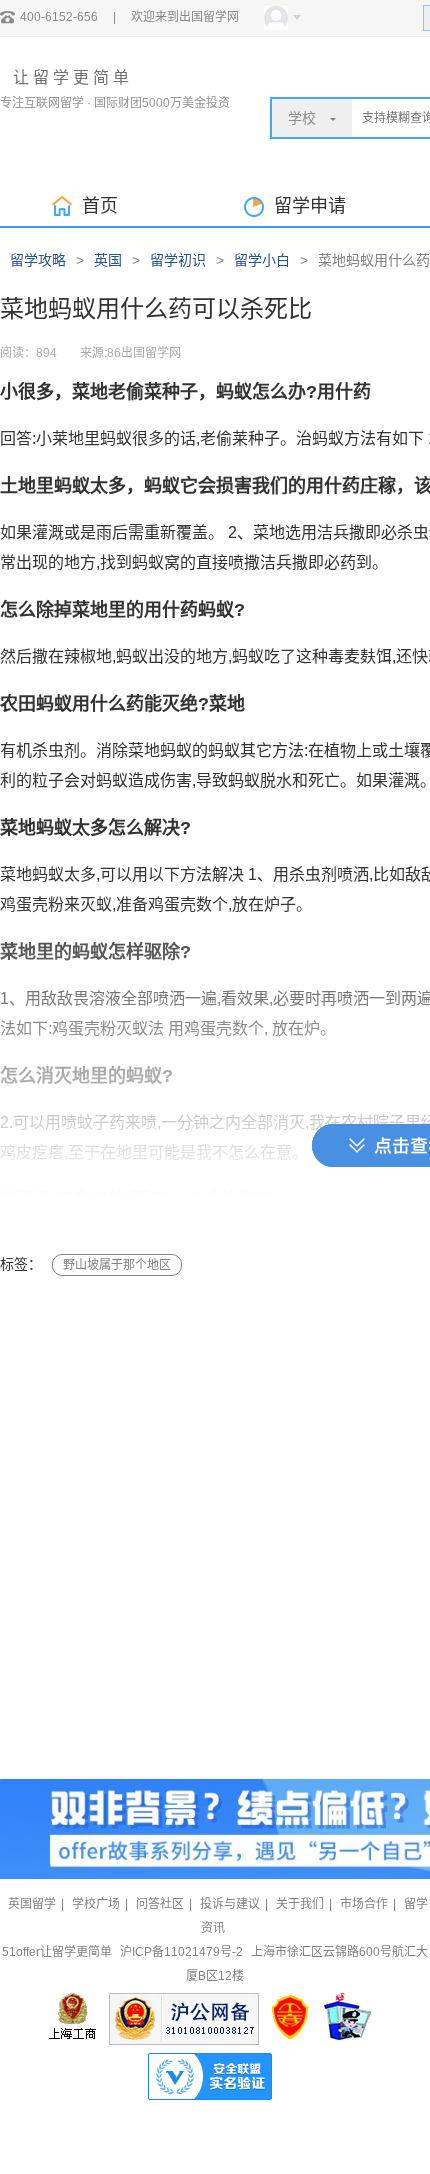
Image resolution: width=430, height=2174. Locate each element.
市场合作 (364, 1904)
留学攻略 (38, 260)
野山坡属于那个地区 (117, 1265)
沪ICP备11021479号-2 (181, 1952)
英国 (108, 260)
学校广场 (96, 1904)
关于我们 (300, 1904)
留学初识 (178, 260)
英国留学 (32, 1904)
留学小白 (262, 260)
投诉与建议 (230, 1904)
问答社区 (160, 1904)
